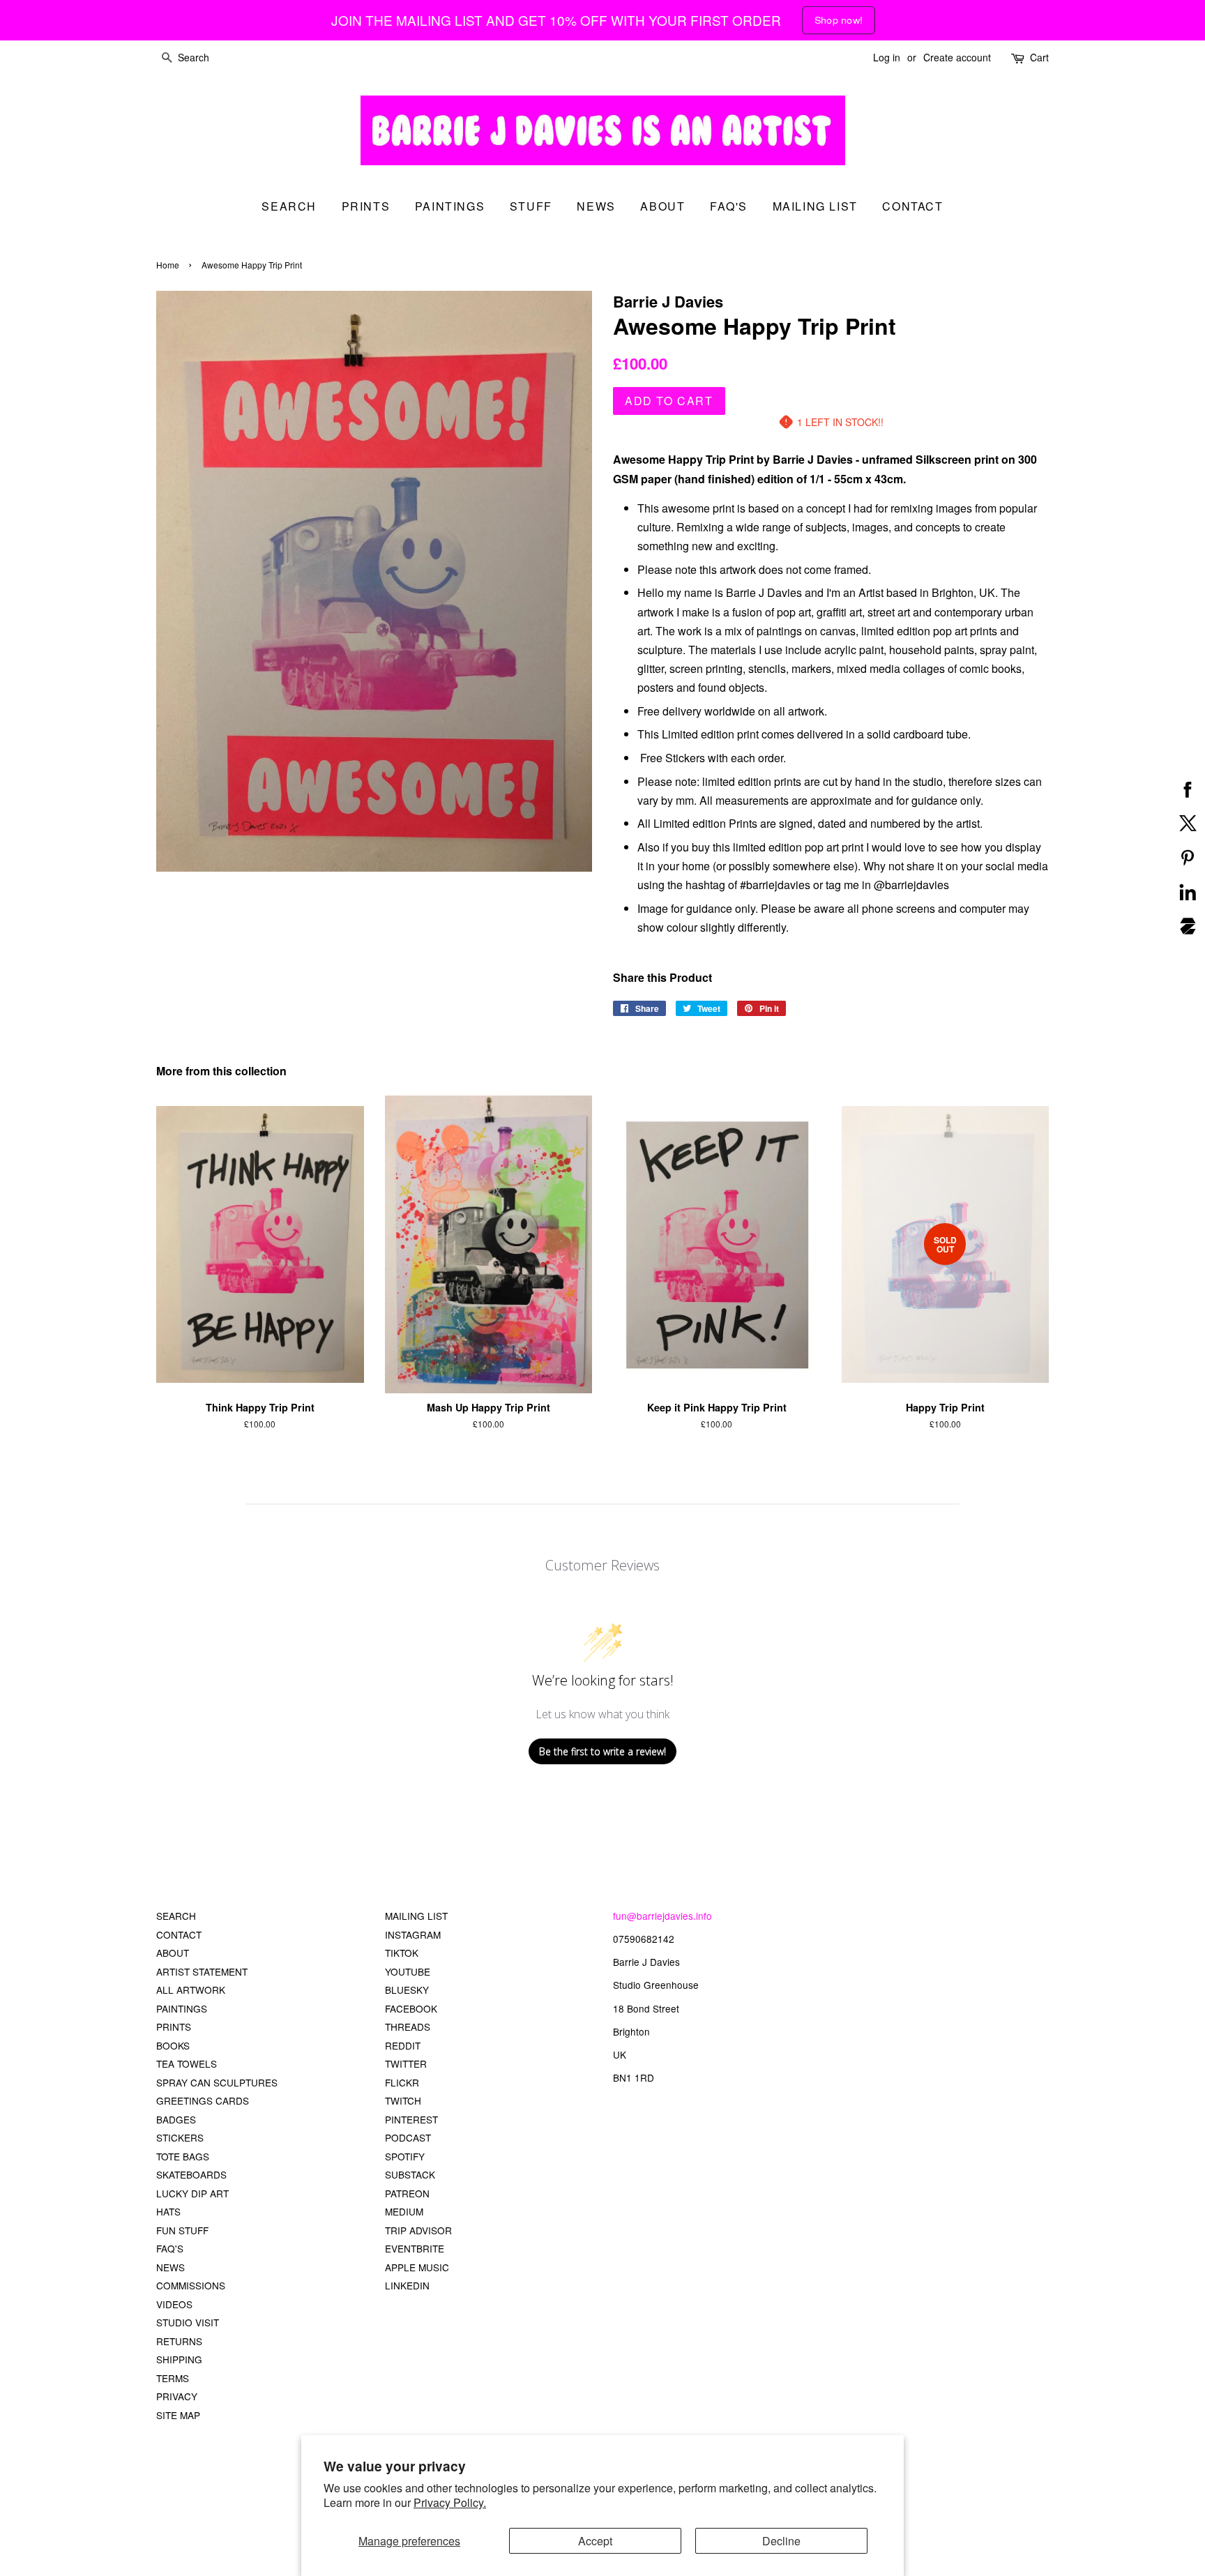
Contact (912, 206)
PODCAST (408, 2137)
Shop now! (839, 20)
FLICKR (402, 2082)
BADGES (176, 2119)
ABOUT (173, 1953)
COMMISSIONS (191, 2285)
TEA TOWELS (187, 2063)
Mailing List (815, 206)
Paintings (450, 206)
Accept (595, 2541)
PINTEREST (411, 2119)
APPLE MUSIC (417, 2267)
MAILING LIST (416, 1916)
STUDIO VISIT (188, 2322)
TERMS (173, 2378)
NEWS (170, 2267)
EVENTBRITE (415, 2248)
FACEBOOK (411, 2008)
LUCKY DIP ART (192, 2193)
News (596, 206)
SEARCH (289, 206)
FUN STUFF (182, 2230)
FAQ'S (170, 2248)
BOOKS (173, 2045)
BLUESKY (407, 1990)
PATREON (407, 2193)
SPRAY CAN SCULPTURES (217, 2082)
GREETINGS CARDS (203, 2100)
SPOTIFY (405, 2156)
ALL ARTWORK (191, 1990)
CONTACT (179, 1934)
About (662, 206)
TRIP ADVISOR (418, 2230)
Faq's (729, 206)
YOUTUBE (408, 1971)
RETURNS (179, 2341)
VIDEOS (174, 2304)
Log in (887, 57)
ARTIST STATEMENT (202, 1971)
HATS (168, 2211)
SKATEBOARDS (191, 2174)
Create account (957, 57)
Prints (366, 206)
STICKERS (180, 2137)
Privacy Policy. (450, 2502)
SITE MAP (178, 2415)
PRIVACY (177, 2396)
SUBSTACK (410, 2174)
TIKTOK (402, 1953)
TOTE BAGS (183, 2156)
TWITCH (403, 2100)
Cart (1039, 57)
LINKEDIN (407, 2285)
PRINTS (174, 2026)
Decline (781, 2541)
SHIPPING (179, 2359)
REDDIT (403, 2045)
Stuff (531, 206)
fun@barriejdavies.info (662, 1916)
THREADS (408, 2026)
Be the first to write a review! (602, 1751)
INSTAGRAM (413, 1934)
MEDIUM (404, 2211)
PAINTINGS (182, 2008)
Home (168, 265)
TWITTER (406, 2063)
